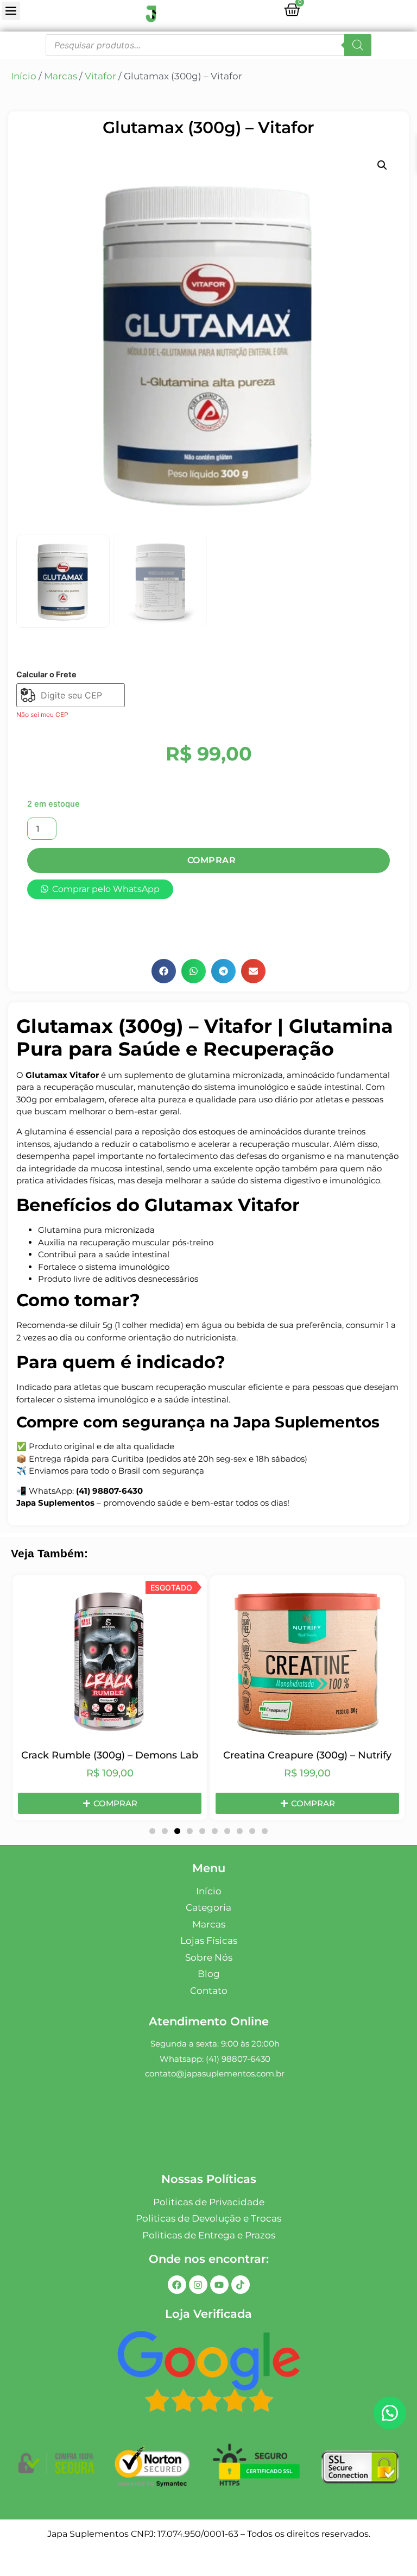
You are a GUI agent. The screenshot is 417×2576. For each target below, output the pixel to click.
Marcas (61, 76)
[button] (382, 165)
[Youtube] (219, 2285)
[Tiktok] (241, 2285)
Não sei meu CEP (42, 715)
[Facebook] (177, 2285)
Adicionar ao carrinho (208, 860)
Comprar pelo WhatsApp (106, 889)
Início (24, 76)
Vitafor (100, 76)
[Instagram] (198, 2285)
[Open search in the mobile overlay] (208, 45)
